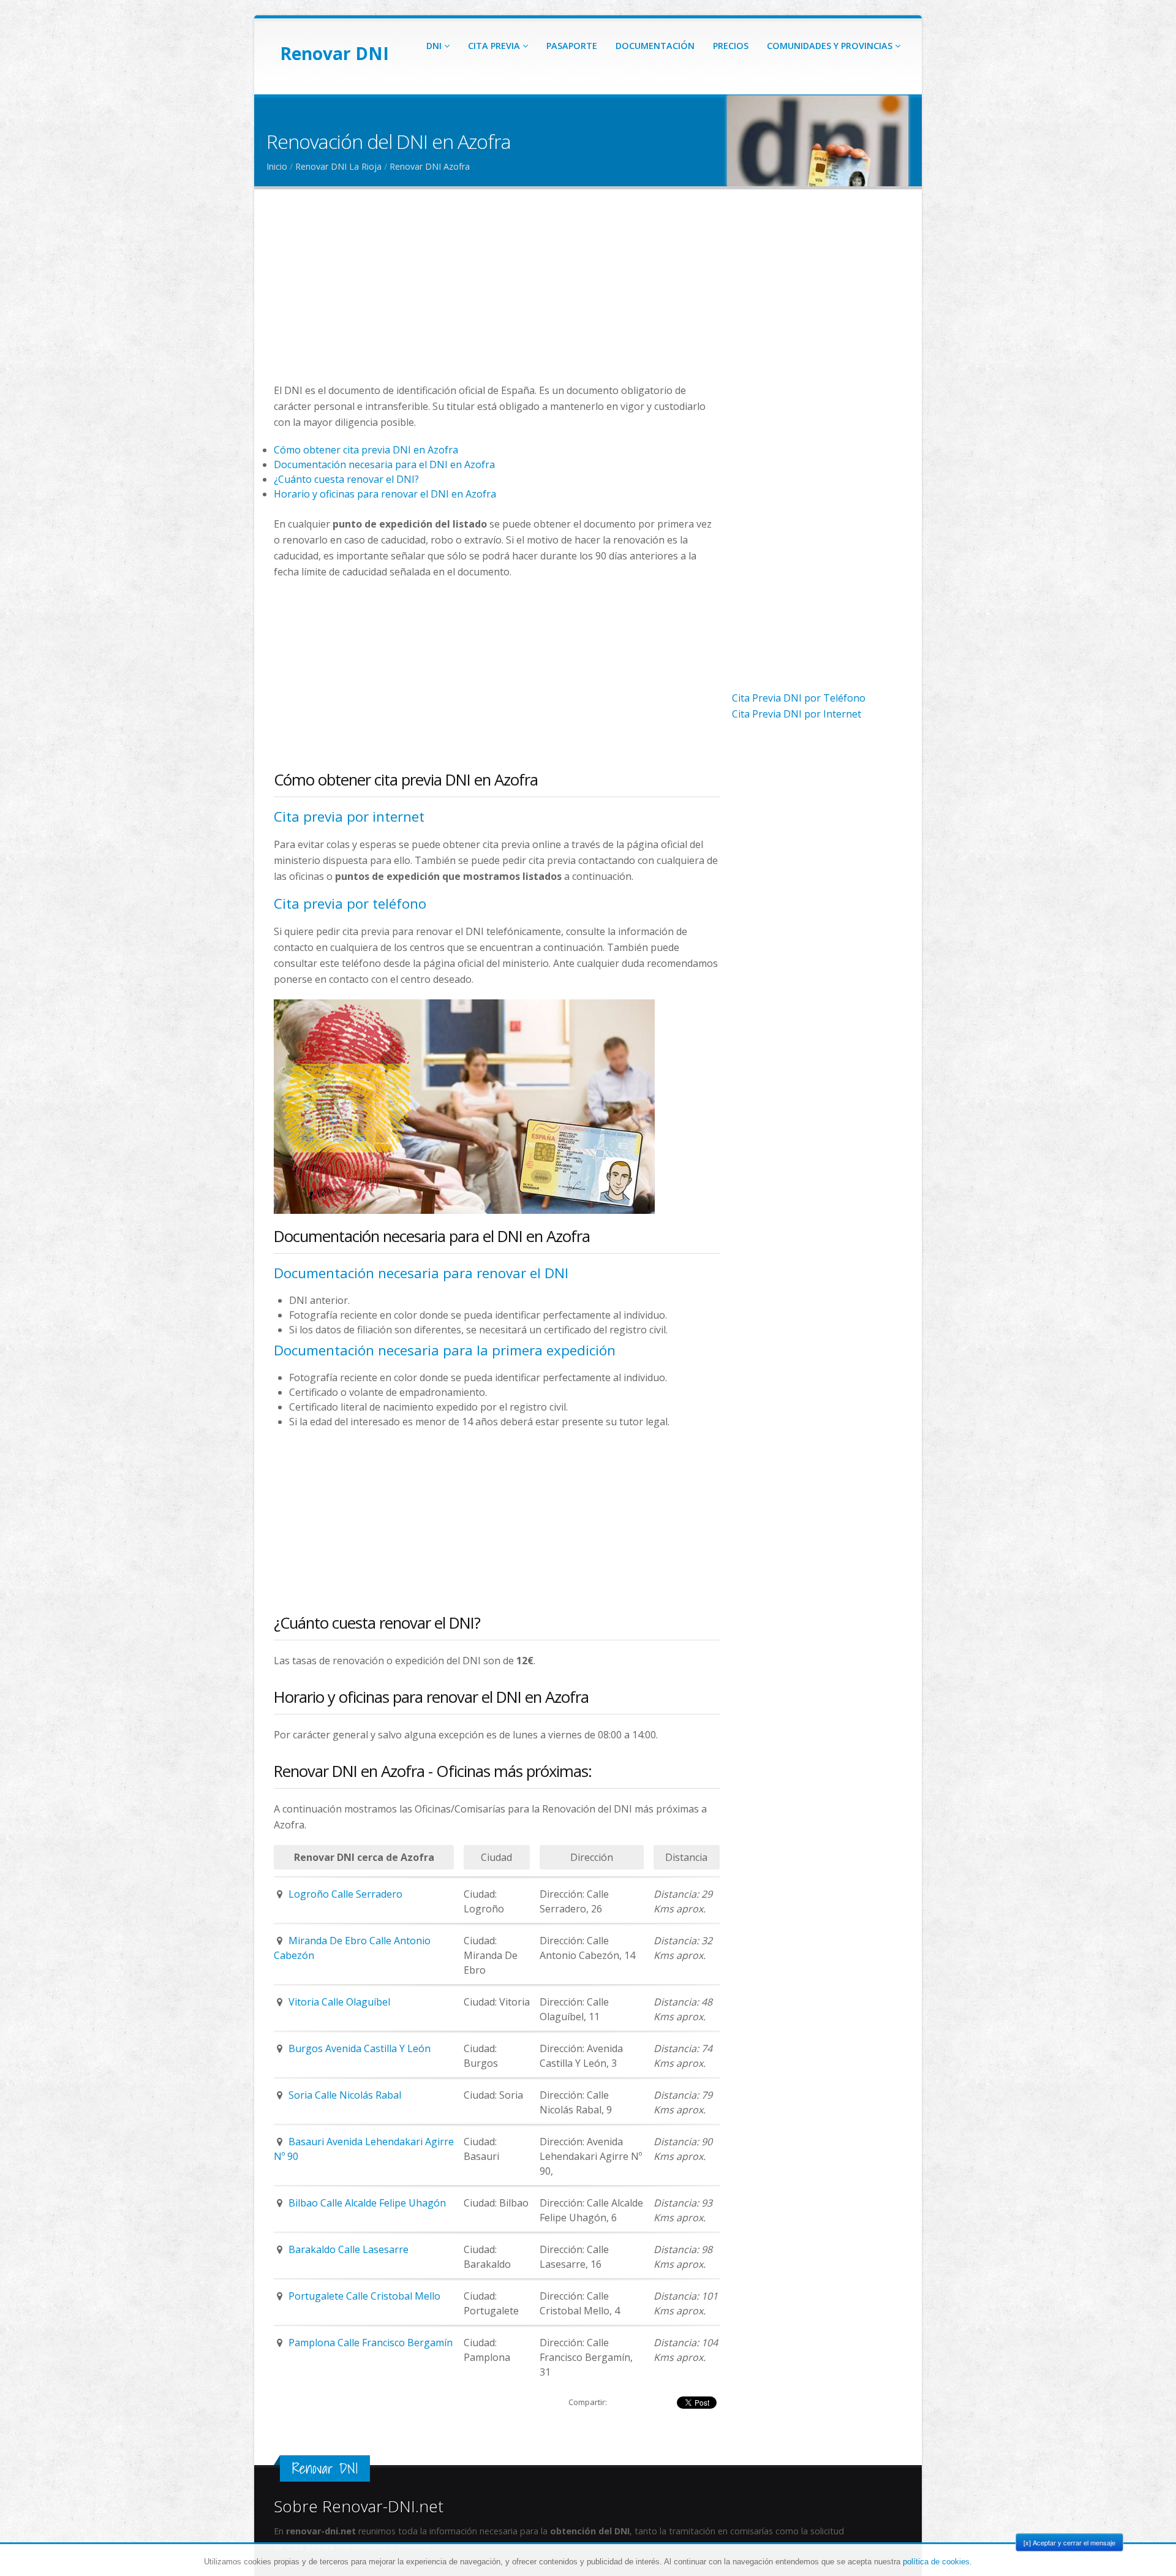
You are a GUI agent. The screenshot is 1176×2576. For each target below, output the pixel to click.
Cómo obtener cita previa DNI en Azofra (366, 450)
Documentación (655, 46)
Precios (731, 46)
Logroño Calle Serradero (345, 1894)
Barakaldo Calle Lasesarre (349, 2249)
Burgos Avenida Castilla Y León (360, 2048)
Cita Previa (495, 46)
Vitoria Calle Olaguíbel (339, 2002)
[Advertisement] (497, 297)
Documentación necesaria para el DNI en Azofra (384, 464)
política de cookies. (937, 2562)
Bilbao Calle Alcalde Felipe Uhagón (367, 2203)
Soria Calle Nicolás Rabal (345, 2095)
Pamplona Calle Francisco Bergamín (371, 2343)
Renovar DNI (334, 53)
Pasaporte (572, 46)
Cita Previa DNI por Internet (797, 714)
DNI (435, 46)
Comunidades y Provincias (831, 46)
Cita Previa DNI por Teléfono (799, 698)
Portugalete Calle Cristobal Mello (364, 2296)
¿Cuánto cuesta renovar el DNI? (346, 479)
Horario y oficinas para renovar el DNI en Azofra (385, 494)
